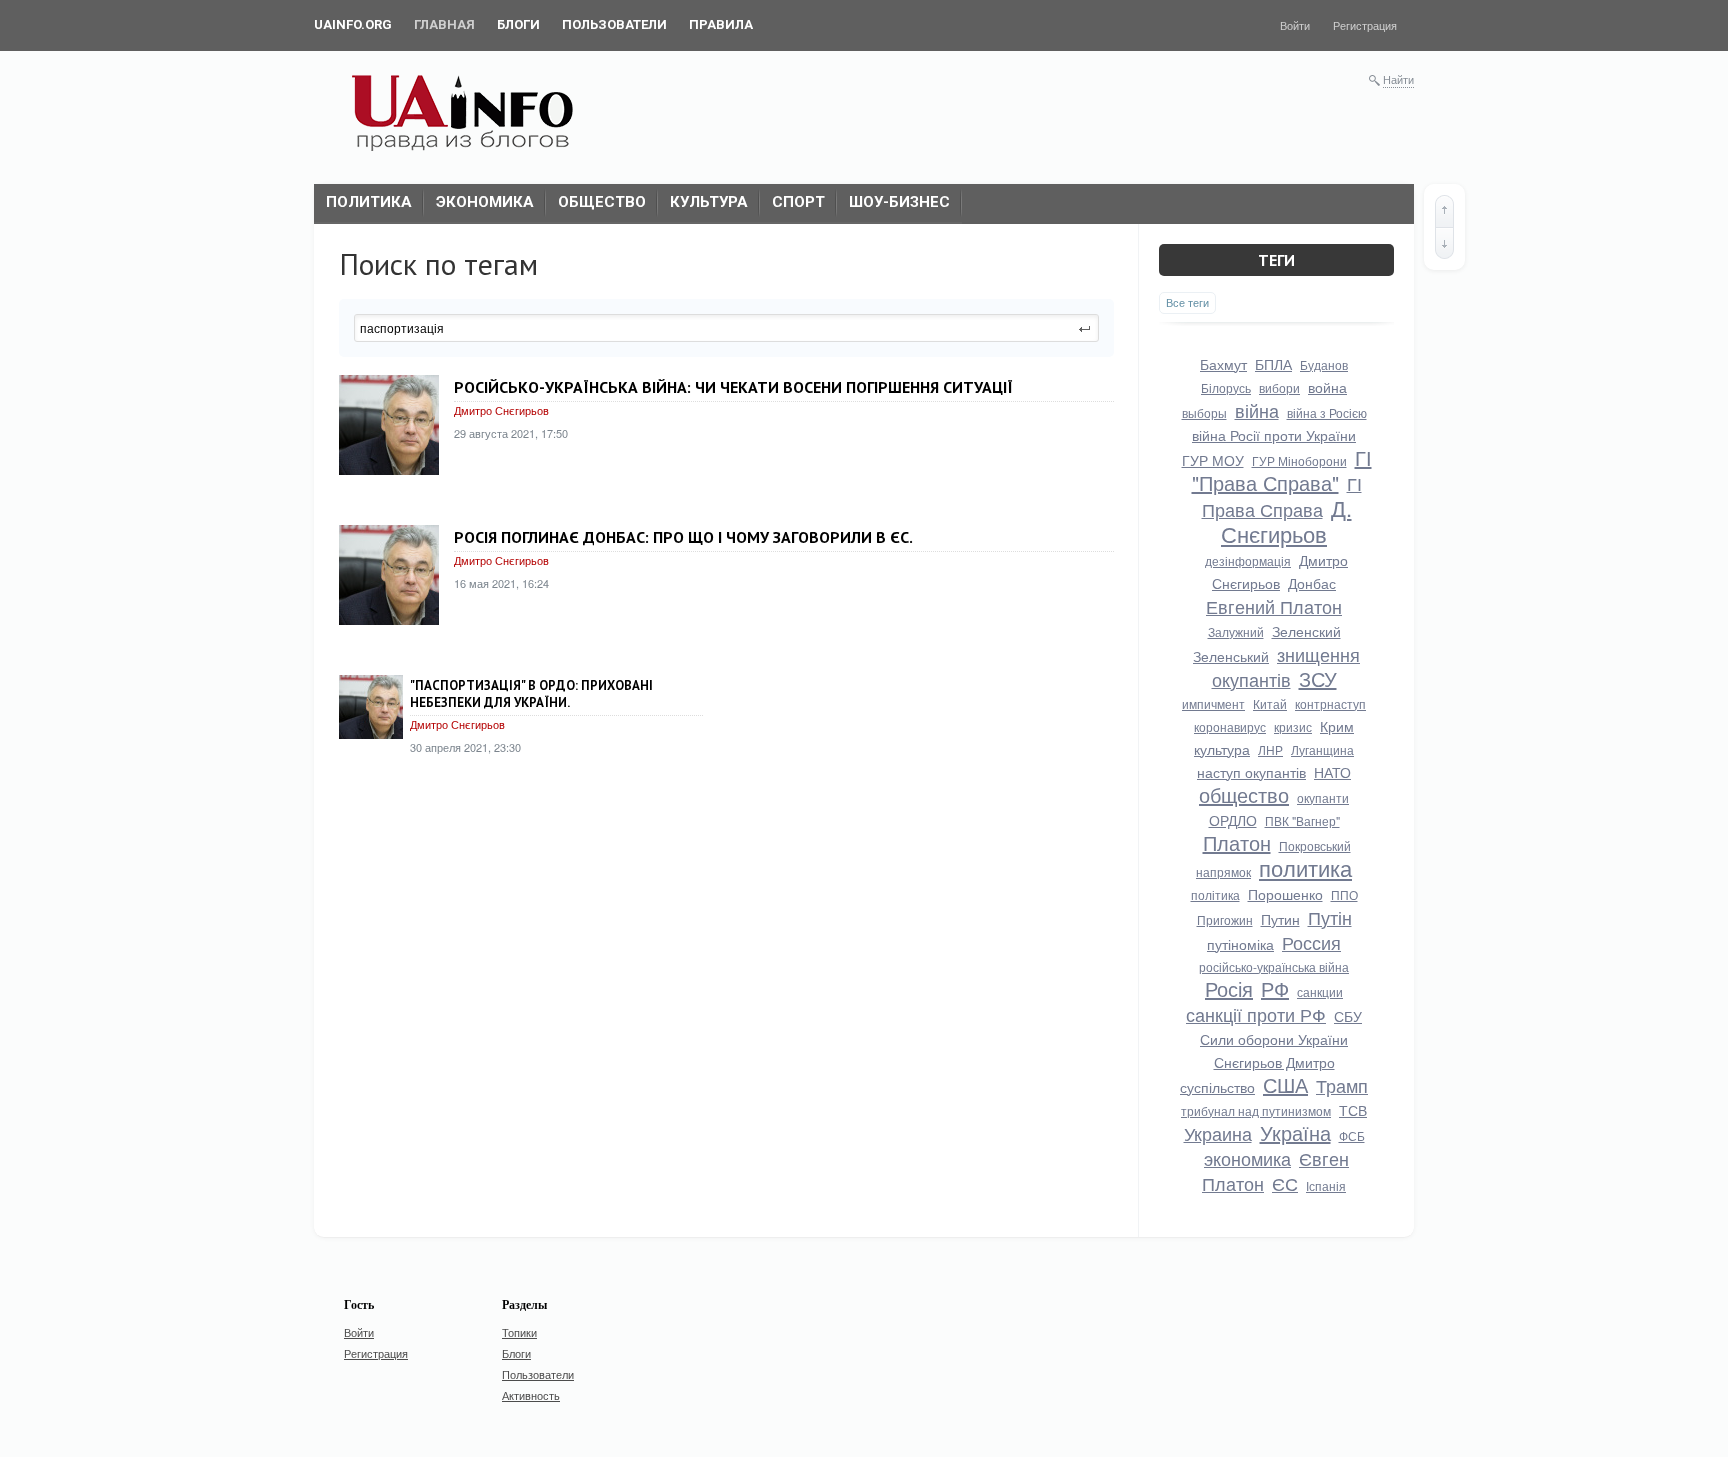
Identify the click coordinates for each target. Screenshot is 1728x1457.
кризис (1293, 726)
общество (1244, 794)
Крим (1337, 726)
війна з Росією (1327, 412)
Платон (1237, 842)
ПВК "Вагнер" (1302, 820)
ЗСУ (1318, 678)
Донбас (1312, 583)
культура (1222, 749)
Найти (1398, 79)
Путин (1280, 919)
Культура (709, 202)
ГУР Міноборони (1299, 460)
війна (1257, 410)
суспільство (1217, 1087)
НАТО (1332, 772)
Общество (602, 202)
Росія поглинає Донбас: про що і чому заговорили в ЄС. (683, 537)
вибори (1279, 387)
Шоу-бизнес (899, 202)
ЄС (1285, 1183)
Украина (1218, 1133)
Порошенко (1285, 894)
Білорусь (1226, 387)
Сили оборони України (1274, 1039)
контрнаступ (1330, 703)
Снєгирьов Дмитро (1274, 1062)
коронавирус (1230, 726)
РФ (1275, 988)
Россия (1311, 942)
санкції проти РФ (1256, 1014)
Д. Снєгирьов (1286, 520)
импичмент (1213, 703)
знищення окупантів (1286, 666)
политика (1305, 867)
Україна (1295, 1132)
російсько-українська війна (1274, 966)
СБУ (1348, 1016)
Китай (1270, 703)
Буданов (1324, 364)
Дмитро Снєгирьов (501, 410)
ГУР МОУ (1213, 460)
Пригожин (1225, 919)
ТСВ (1353, 1110)
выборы (1204, 412)
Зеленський (1231, 656)
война (1327, 387)
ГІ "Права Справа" (1282, 470)
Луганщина (1322, 749)
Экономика (485, 202)
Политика (369, 202)
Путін (1330, 917)
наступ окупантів (1251, 772)
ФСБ (1352, 1135)
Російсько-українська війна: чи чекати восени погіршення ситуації (733, 387)
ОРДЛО (1233, 820)
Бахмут (1223, 364)
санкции (1320, 991)
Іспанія (1326, 1185)
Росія (1229, 988)
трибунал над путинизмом (1256, 1110)
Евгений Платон (1274, 606)
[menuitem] (353, 25)
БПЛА (1273, 364)
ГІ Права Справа (1282, 496)
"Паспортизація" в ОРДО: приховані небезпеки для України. (531, 694)
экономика (1247, 1158)
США (1285, 1084)
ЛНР (1270, 749)
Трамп (1342, 1085)
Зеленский (1306, 631)
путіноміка (1240, 944)
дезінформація (1248, 560)
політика (1215, 894)
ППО (1344, 894)
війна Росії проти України (1274, 435)
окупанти (1323, 797)
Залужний (1236, 631)
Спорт (798, 202)
